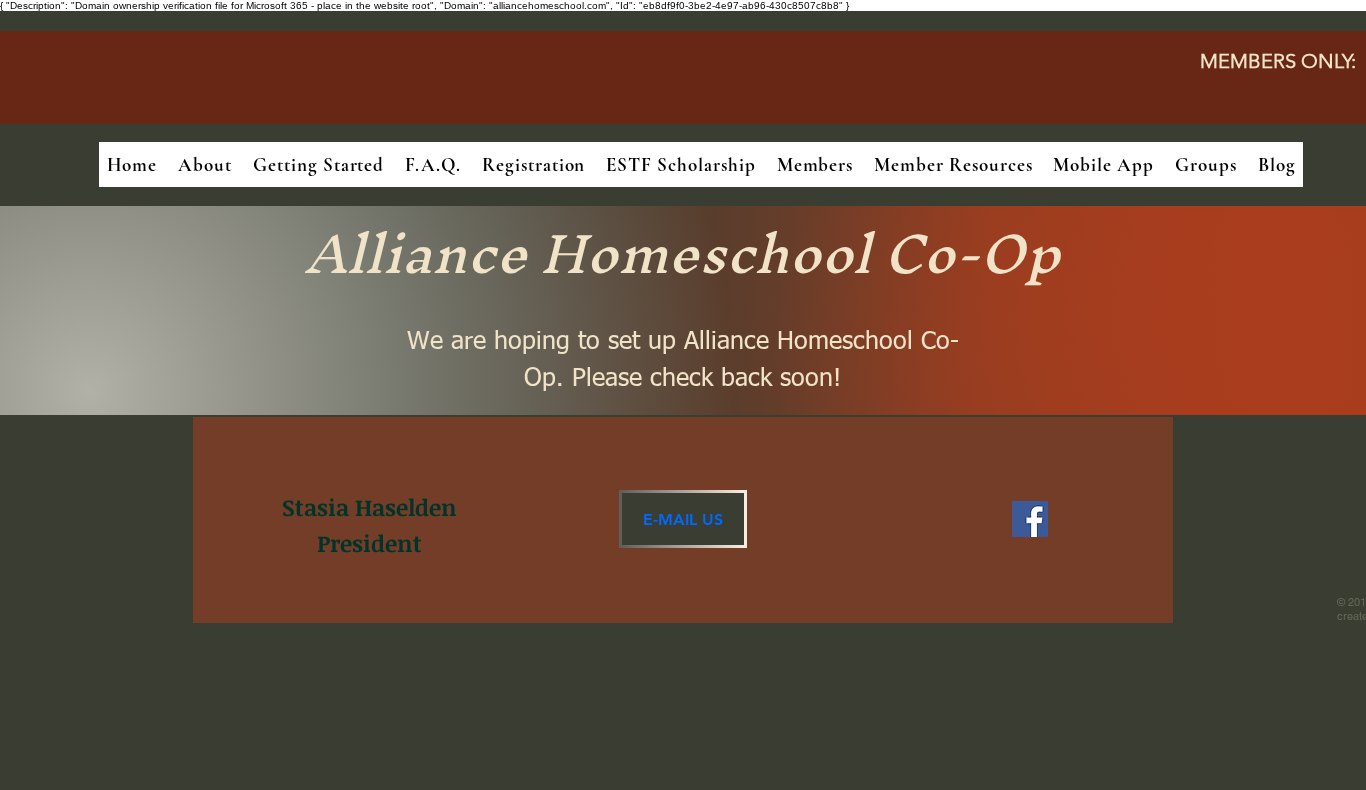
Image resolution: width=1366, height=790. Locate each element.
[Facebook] (1030, 519)
